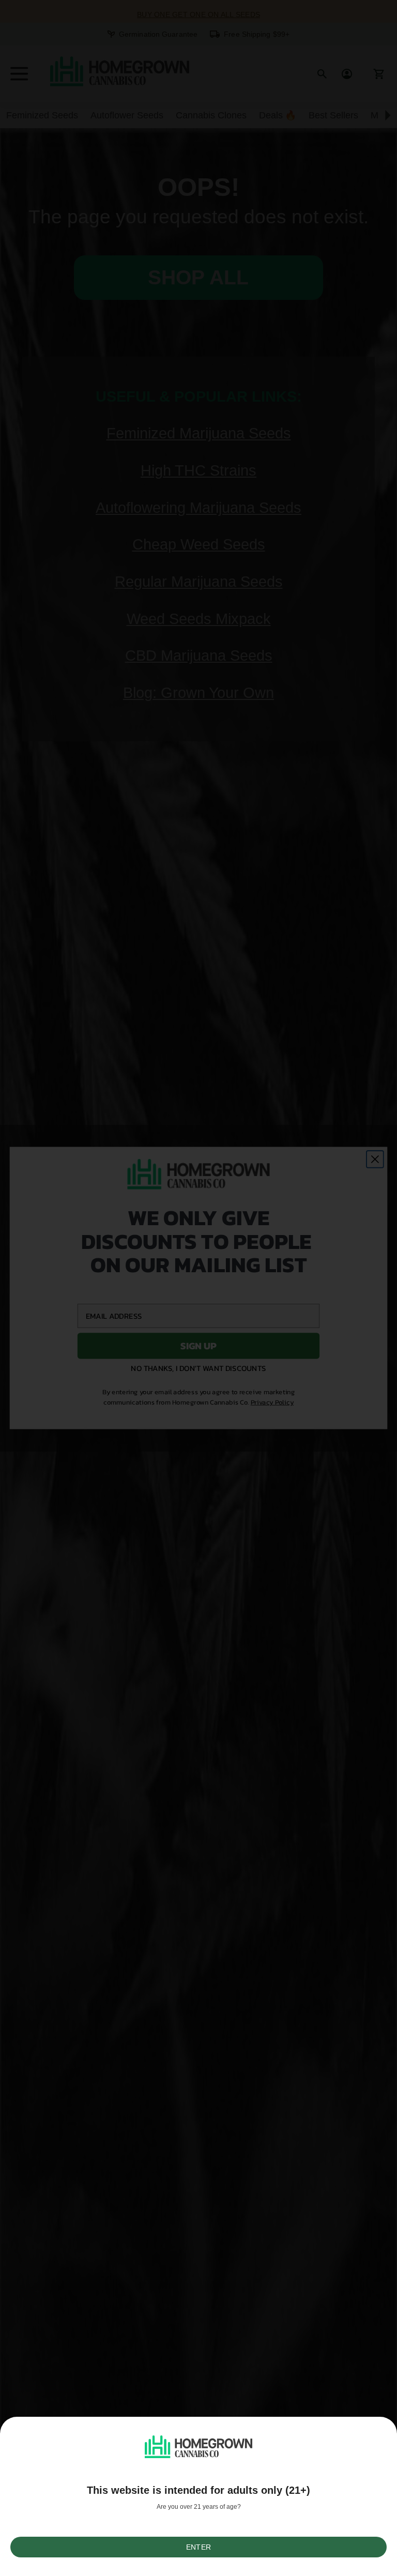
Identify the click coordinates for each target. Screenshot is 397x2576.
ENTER (198, 2547)
